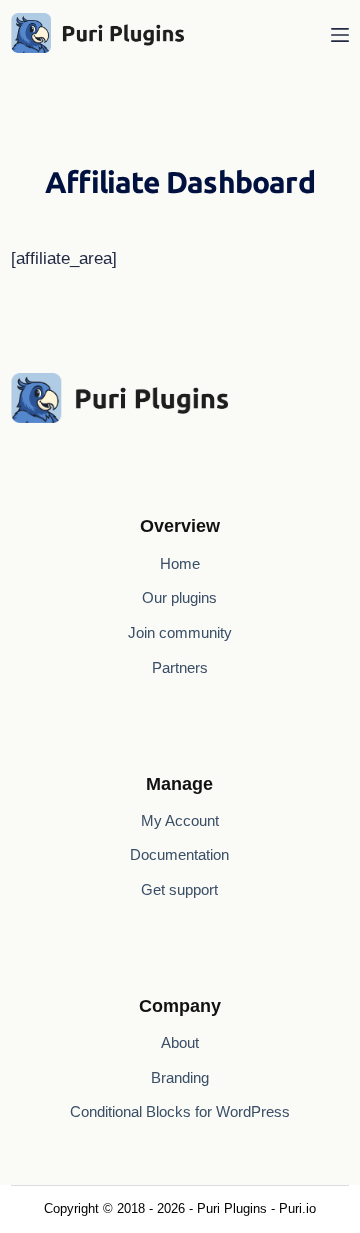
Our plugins (179, 597)
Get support (179, 889)
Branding (180, 1077)
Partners (180, 667)
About (180, 1042)
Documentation (179, 854)
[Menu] (340, 35)
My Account (180, 820)
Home (180, 563)
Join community (180, 632)
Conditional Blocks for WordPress (180, 1111)
